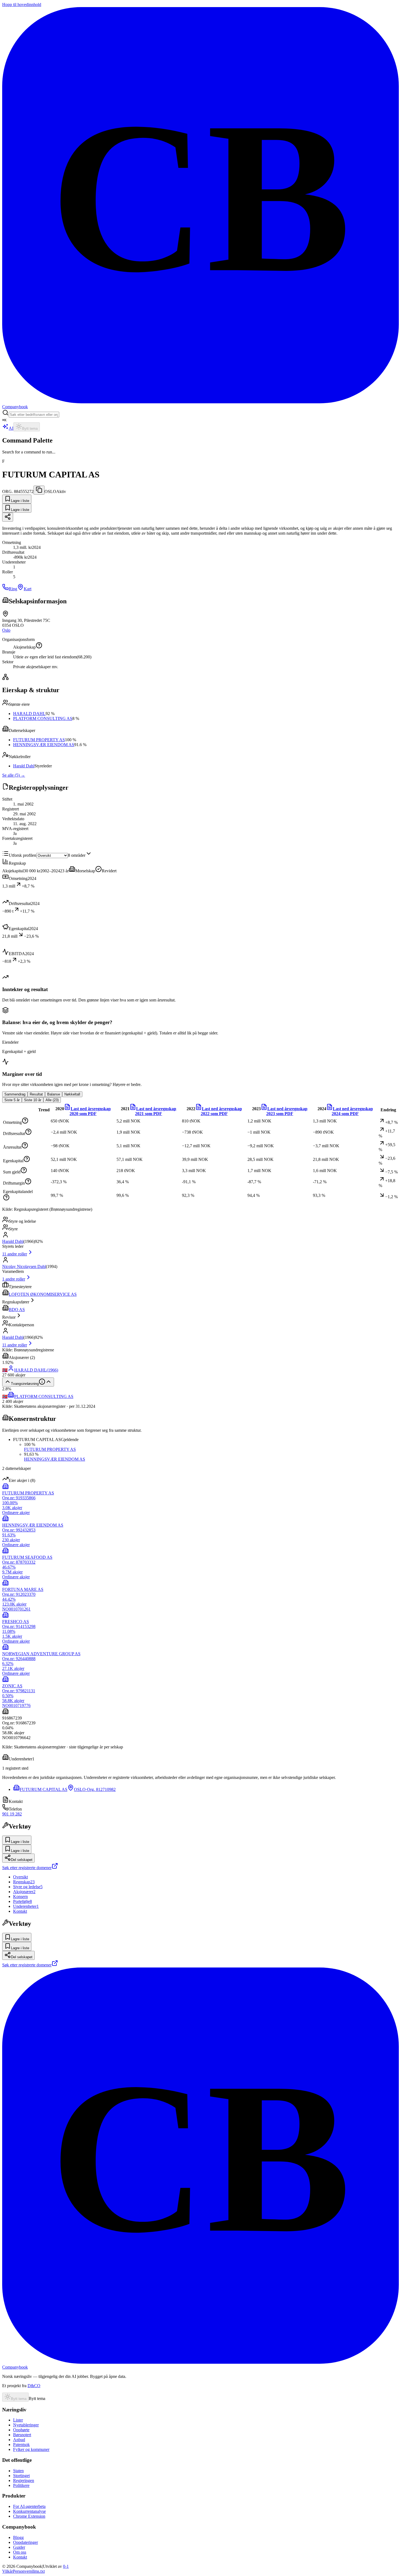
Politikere (21, 2485)
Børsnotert (22, 2435)
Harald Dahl (24, 766)
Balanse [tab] (54, 1094)
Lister (18, 2420)
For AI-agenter (29, 2506)
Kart (28, 589)
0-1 (66, 2566)
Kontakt (20, 2557)
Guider (19, 2547)
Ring (13, 589)
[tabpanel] (200, 1153)
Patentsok (21, 2445)
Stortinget (21, 2476)
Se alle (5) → (14, 775)
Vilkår (8, 2571)
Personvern (23, 2571)
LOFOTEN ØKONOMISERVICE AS (43, 1294)
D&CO (34, 2386)
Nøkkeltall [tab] (72, 1094)
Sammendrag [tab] (15, 1094)
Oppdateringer (26, 2542)
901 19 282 (12, 1814)
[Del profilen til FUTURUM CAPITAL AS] (8, 517)
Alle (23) (52, 1100)
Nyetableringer (26, 2425)
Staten (18, 2471)
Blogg (18, 2537)
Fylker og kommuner (31, 2449)
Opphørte (21, 2430)
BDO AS (17, 1310)
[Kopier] (39, 490)
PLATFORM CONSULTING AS (43, 718)
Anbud (19, 2440)
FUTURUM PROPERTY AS (39, 740)
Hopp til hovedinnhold (22, 4)
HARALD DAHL (29, 714)
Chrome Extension (29, 2516)
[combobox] (34, 415)
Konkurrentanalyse (29, 2511)
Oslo (6, 630)
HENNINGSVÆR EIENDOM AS (44, 745)
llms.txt (38, 2571)
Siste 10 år (33, 1100)
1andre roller (14, 1279)
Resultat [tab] (36, 1094)
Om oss (20, 2552)
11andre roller (15, 1254)
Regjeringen (24, 2480)
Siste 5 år (12, 1100)
